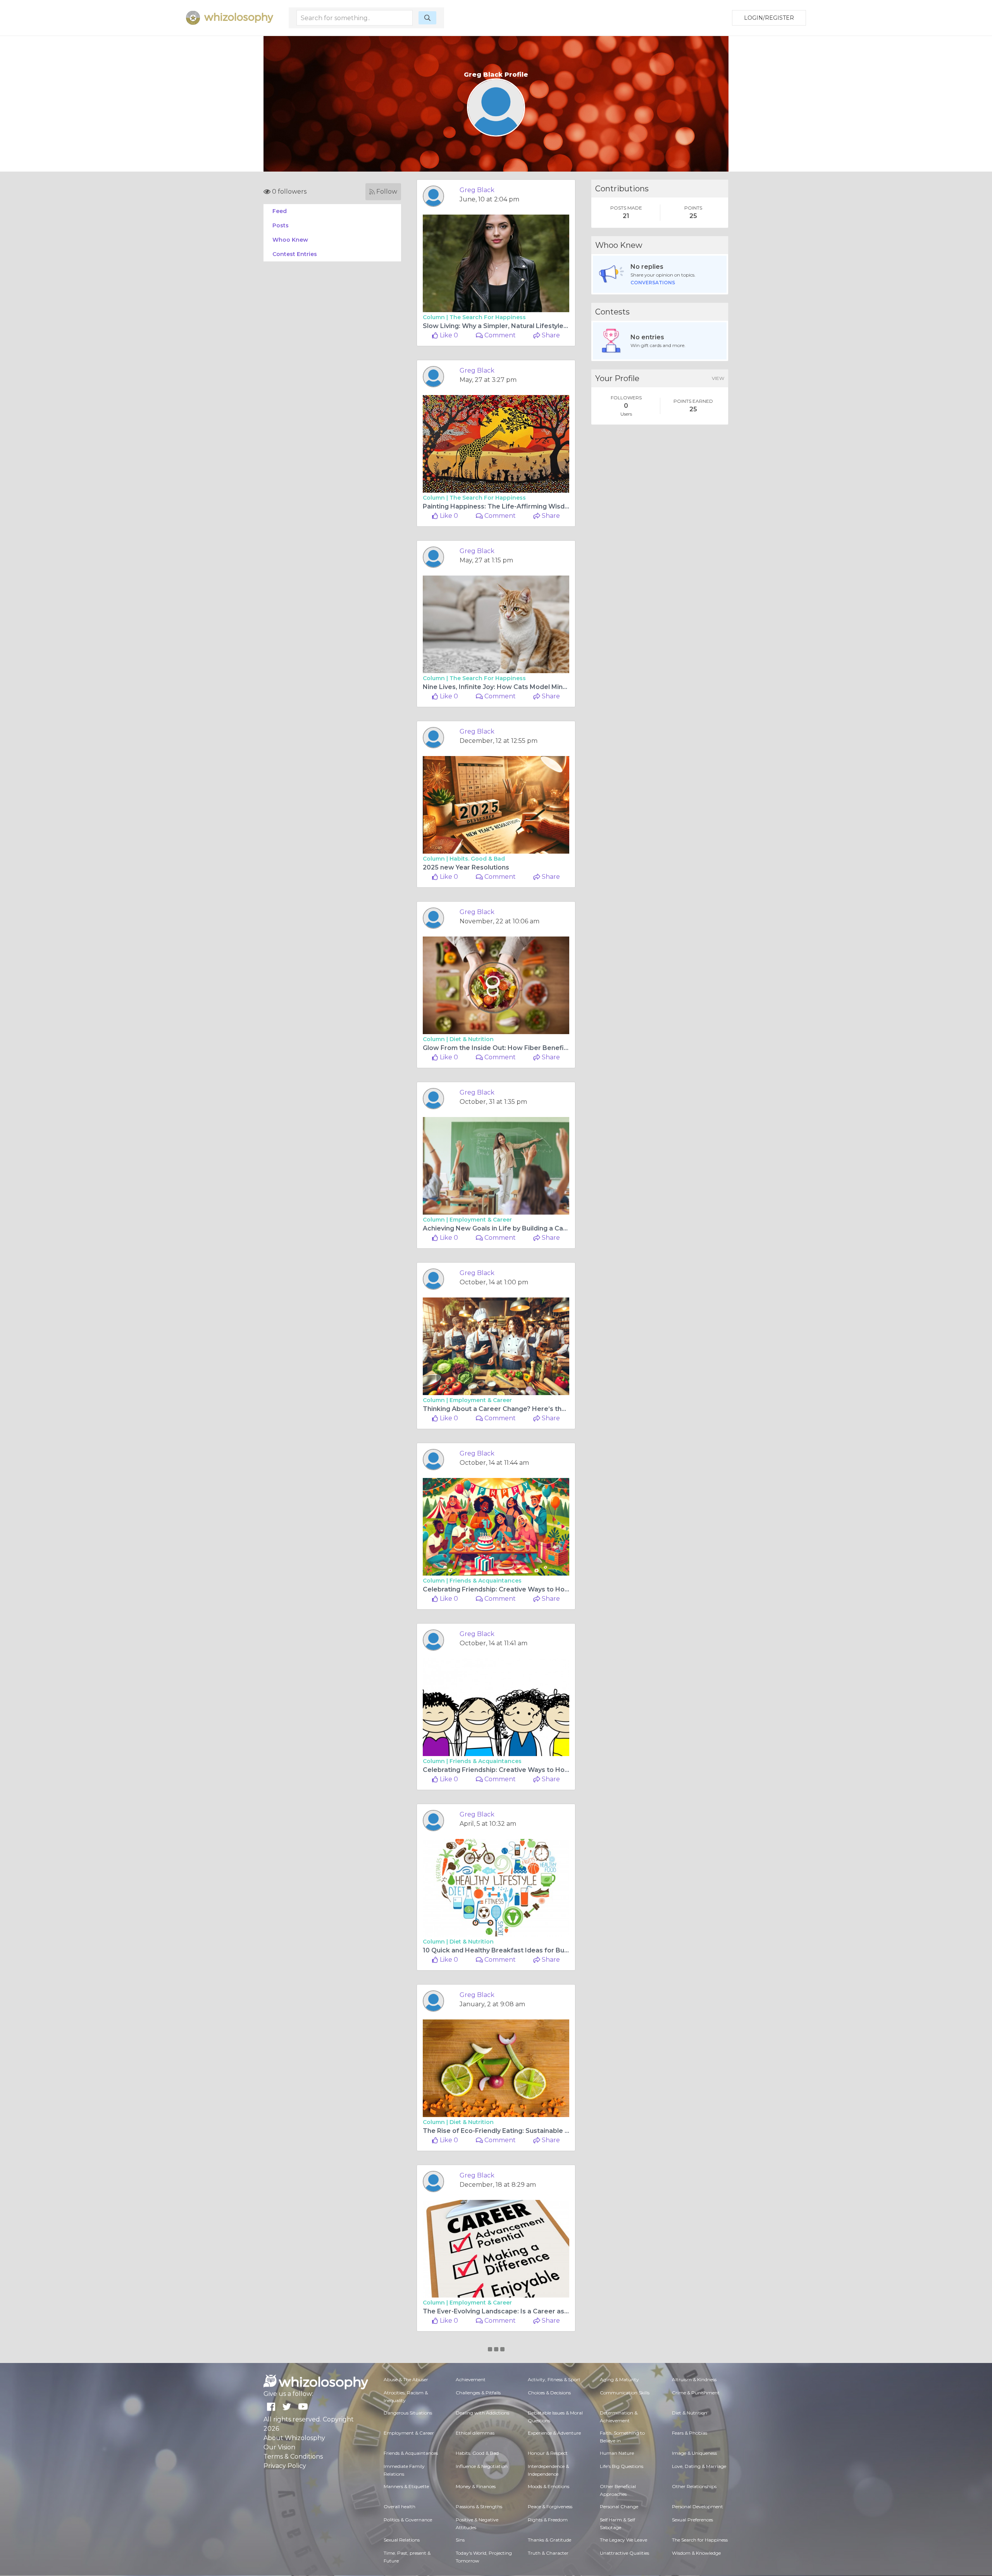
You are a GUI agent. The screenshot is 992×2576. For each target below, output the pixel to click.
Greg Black (477, 190)
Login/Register (769, 18)
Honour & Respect (548, 2453)
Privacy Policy (285, 2466)
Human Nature (617, 2453)
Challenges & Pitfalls (478, 2393)
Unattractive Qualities (624, 2553)
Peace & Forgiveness (550, 2506)
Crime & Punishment (696, 2393)
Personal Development (697, 2506)
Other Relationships (694, 2486)
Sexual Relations (402, 2540)
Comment (499, 335)
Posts (281, 225)
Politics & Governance (408, 2520)
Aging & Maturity (619, 2379)
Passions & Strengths (479, 2506)
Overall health (400, 2506)
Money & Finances (476, 2486)
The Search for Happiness (488, 317)
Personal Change (619, 2506)
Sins (460, 2540)
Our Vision (279, 2447)
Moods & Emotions (549, 2486)
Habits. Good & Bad (477, 859)
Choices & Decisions (549, 2393)
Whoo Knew (290, 240)
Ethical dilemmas (475, 2433)
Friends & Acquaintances (486, 1581)
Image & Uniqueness (694, 2453)
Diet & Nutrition (472, 1039)
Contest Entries (295, 254)
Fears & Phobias (690, 2433)
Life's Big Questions (622, 2466)
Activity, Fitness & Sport (554, 2379)
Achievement (471, 2379)
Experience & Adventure (554, 2433)
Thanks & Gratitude (549, 2540)
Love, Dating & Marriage (699, 2466)
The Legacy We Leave (623, 2540)
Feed (280, 211)
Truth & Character (548, 2553)
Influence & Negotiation (482, 2466)
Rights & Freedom (548, 2520)
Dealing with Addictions (482, 2413)
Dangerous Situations (408, 2413)
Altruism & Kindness (694, 2379)
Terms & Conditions (293, 2457)
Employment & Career (481, 1220)
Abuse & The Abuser (406, 2379)
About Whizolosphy (294, 2438)
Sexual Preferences (692, 2520)
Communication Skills (625, 2393)
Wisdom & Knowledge (696, 2553)
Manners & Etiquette (406, 2486)
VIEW (718, 378)
